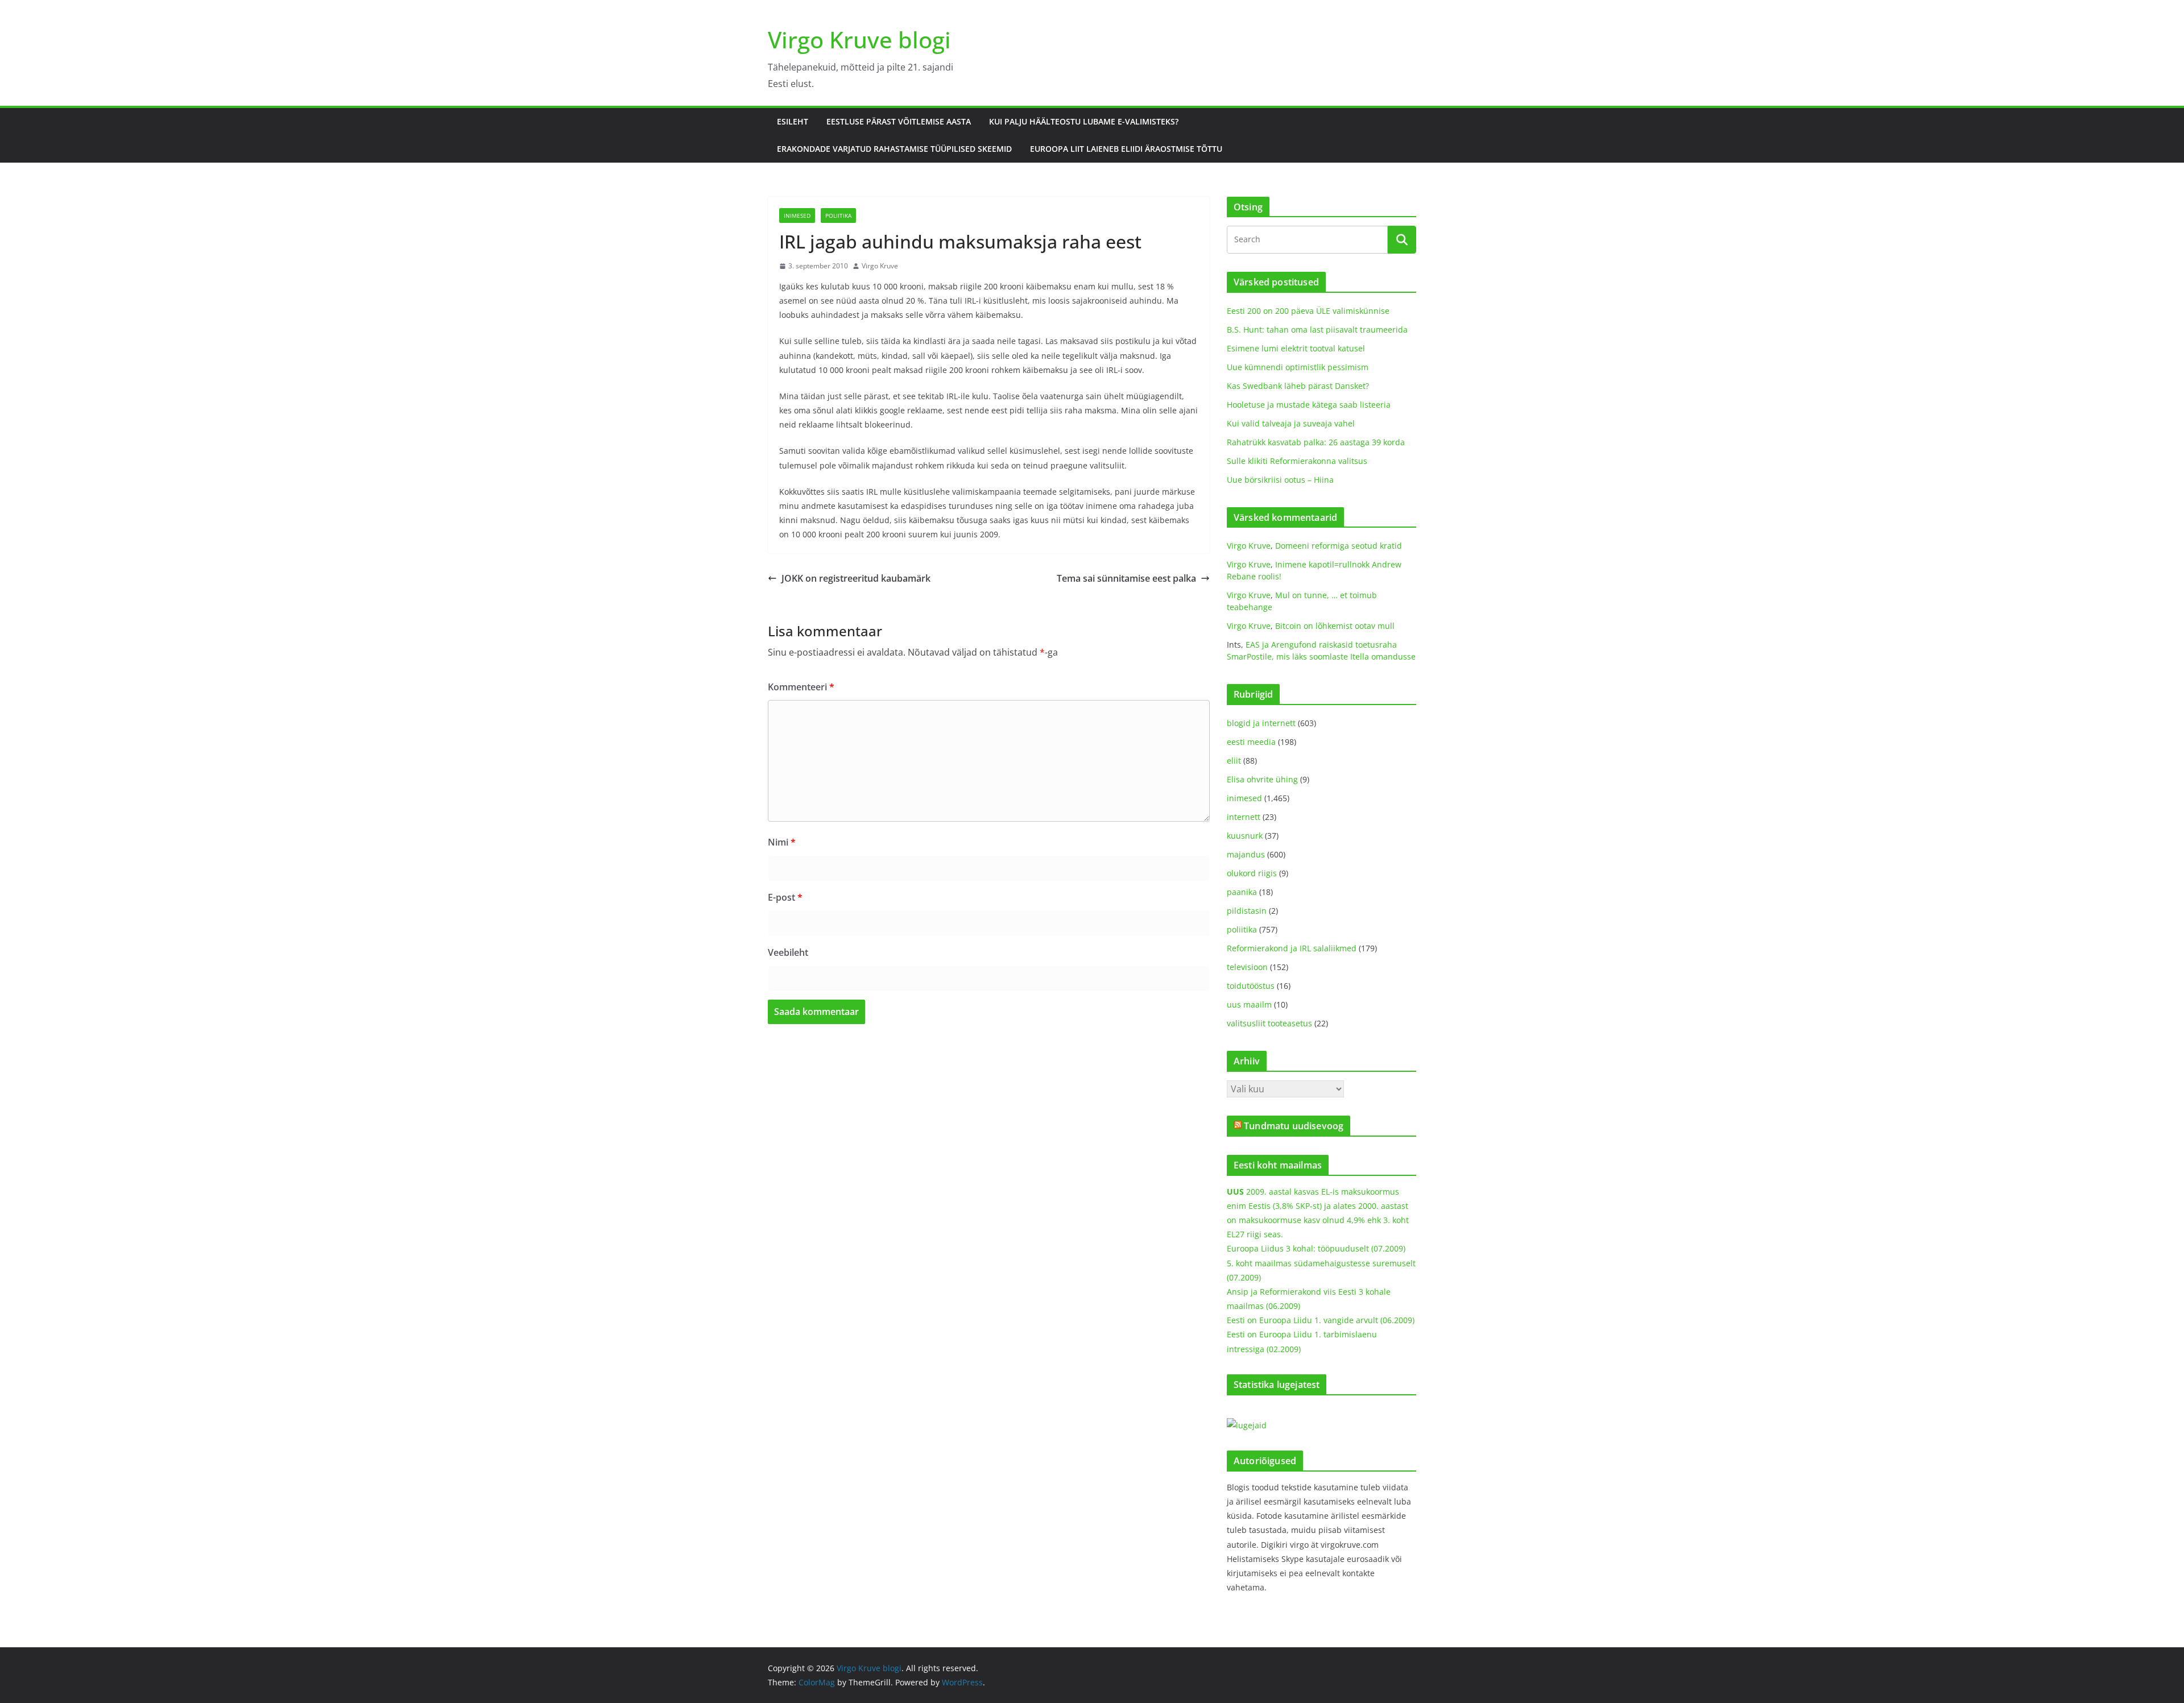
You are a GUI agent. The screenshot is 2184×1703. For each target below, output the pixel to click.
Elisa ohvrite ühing (1262, 779)
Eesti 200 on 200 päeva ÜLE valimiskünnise (1308, 311)
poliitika (838, 216)
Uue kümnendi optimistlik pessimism (1298, 367)
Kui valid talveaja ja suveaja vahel (1291, 423)
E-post (785, 897)
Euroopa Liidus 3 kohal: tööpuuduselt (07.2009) (1316, 1248)
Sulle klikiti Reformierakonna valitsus (1297, 461)
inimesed (797, 216)
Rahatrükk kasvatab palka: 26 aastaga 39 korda (1316, 442)
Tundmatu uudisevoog (1294, 1126)
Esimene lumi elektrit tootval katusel (1296, 348)
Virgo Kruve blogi (859, 40)
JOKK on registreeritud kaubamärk (856, 578)
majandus (1246, 854)
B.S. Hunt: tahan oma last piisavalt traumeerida (1317, 330)
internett (1244, 817)
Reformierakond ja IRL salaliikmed (1292, 948)
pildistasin (1247, 911)
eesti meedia (1251, 742)
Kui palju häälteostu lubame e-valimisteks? (1084, 121)
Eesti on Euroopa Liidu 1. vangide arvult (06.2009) (1321, 1320)
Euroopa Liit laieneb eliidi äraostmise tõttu (1126, 149)
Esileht (793, 121)
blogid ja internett (1261, 723)
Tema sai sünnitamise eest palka (1126, 578)
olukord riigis (1252, 873)
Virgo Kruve (880, 266)
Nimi (782, 842)
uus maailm (1249, 1004)
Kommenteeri (801, 687)
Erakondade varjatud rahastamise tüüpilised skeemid (894, 149)
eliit (1234, 761)
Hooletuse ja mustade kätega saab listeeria (1309, 405)
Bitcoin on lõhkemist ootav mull (1335, 626)
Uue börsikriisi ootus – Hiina (1280, 480)
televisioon (1247, 967)
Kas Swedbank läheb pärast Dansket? (1298, 386)
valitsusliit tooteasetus (1269, 1023)
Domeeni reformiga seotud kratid (1339, 546)
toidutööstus (1251, 986)
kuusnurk (1245, 836)
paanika (1242, 892)
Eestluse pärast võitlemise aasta (899, 121)
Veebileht (788, 952)
